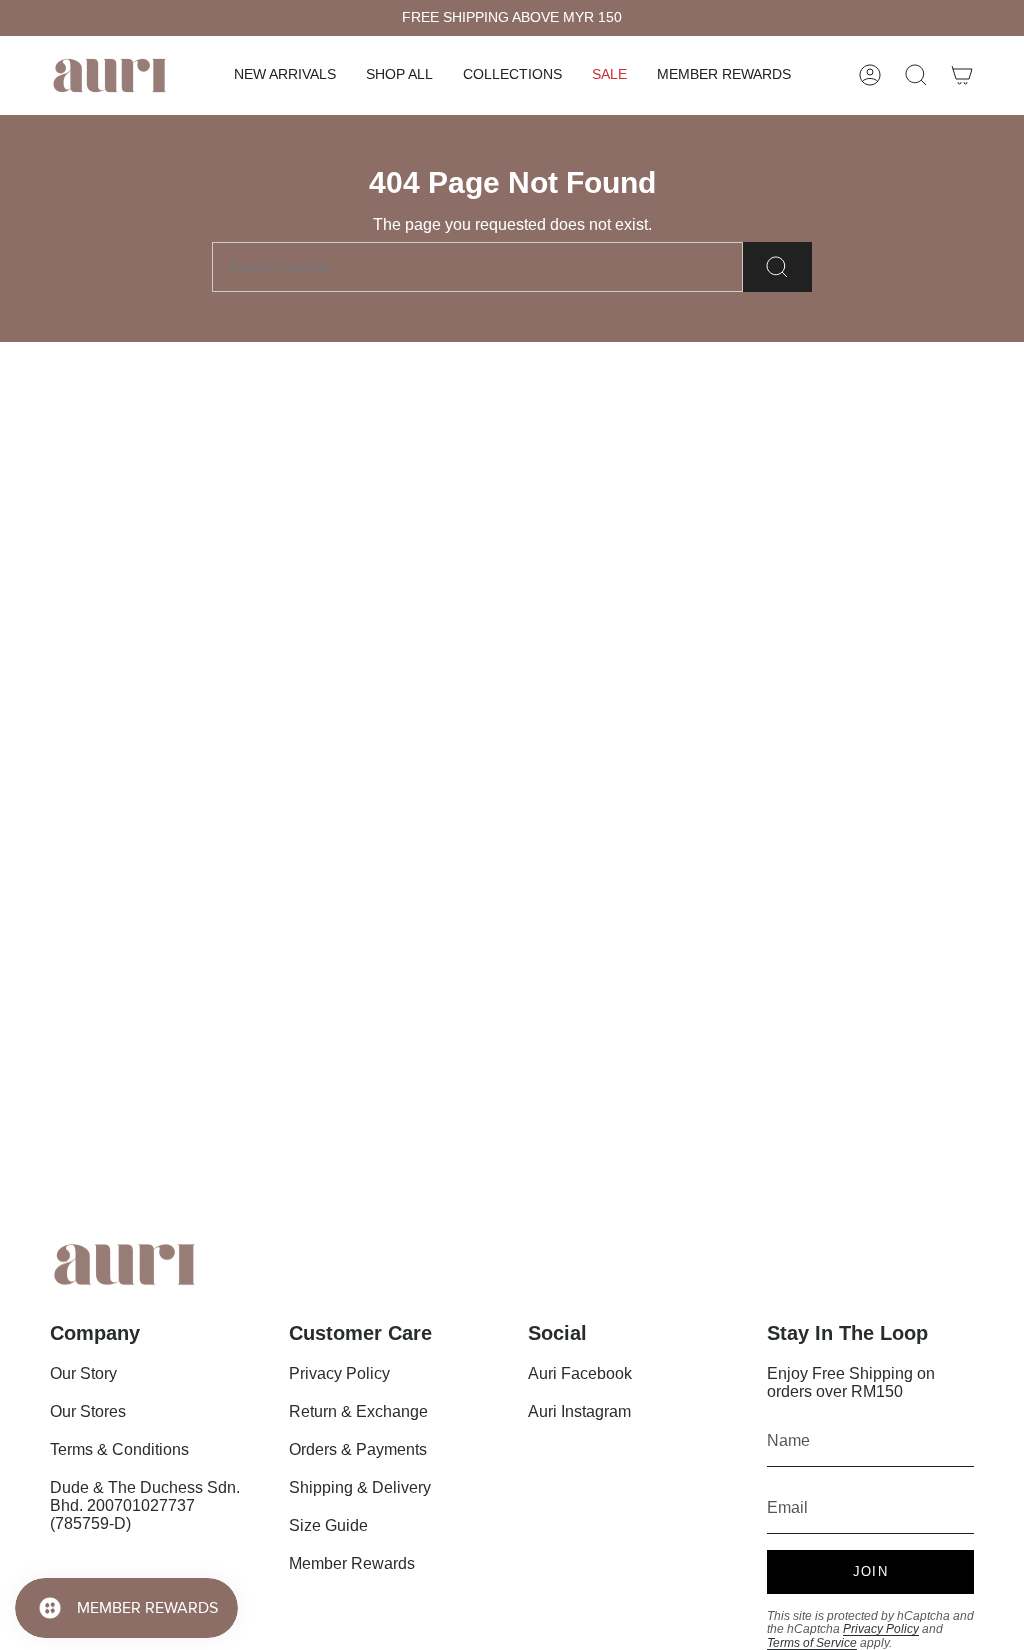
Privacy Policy (339, 1373)
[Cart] (962, 75)
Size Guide (328, 1525)
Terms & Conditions (119, 1449)
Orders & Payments (358, 1449)
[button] (399, 75)
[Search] (777, 267)
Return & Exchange (358, 1411)
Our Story (83, 1373)
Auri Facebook (580, 1373)
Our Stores (88, 1411)
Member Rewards (352, 1563)
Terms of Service (812, 1643)
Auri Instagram (579, 1411)
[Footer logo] (125, 1264)
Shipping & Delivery (360, 1487)
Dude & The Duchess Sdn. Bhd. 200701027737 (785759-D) (145, 1505)
